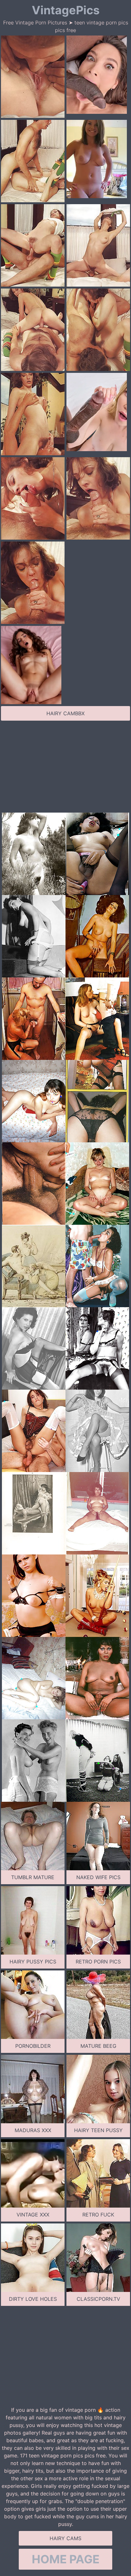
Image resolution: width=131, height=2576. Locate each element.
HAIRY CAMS (65, 2538)
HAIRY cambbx (65, 713)
